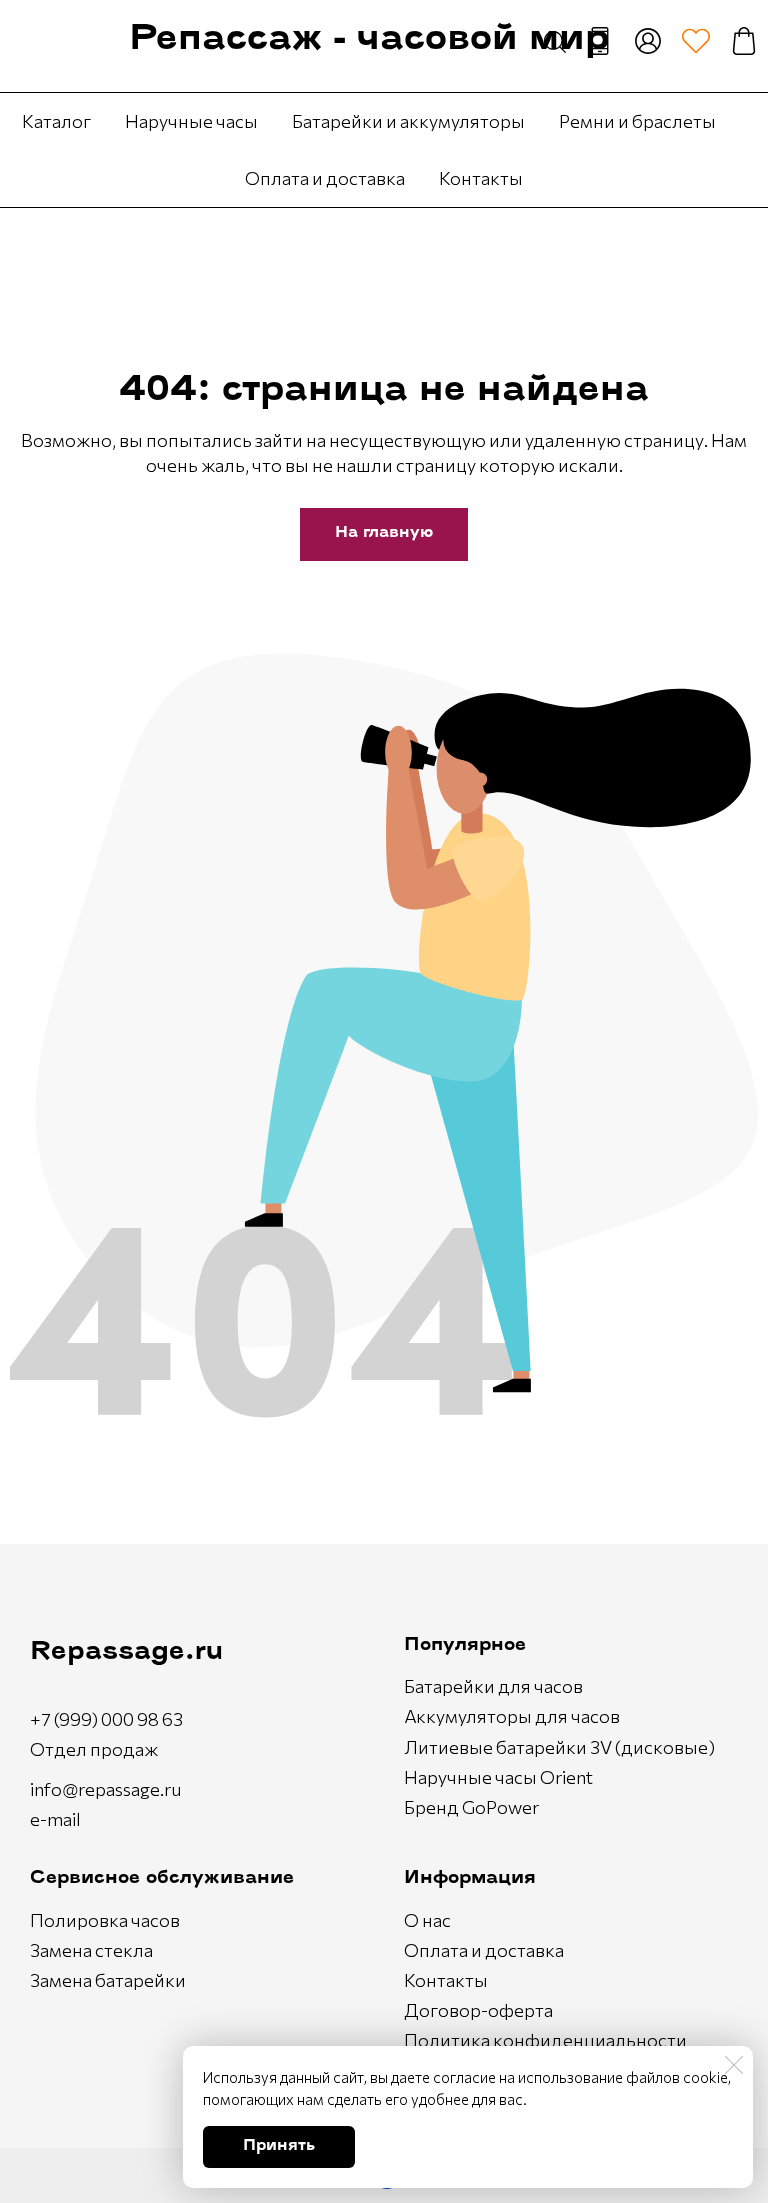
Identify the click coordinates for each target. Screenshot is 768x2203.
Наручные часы (191, 121)
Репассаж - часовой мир (369, 40)
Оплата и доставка (325, 178)
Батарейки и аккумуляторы (408, 121)
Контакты (481, 178)
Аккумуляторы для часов (512, 1716)
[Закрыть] (734, 2065)
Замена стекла (91, 1950)
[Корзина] (744, 41)
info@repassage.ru (105, 1789)
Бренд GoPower (471, 1807)
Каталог (56, 121)
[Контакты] (600, 41)
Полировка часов (105, 1920)
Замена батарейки (108, 1980)
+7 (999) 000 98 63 (106, 1719)
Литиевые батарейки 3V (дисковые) (559, 1747)
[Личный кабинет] (648, 41)
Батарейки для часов (493, 1686)
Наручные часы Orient (498, 1777)
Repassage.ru (126, 1652)
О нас (427, 1920)
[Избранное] (696, 41)
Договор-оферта (478, 2010)
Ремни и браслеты (637, 121)
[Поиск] (555, 41)
